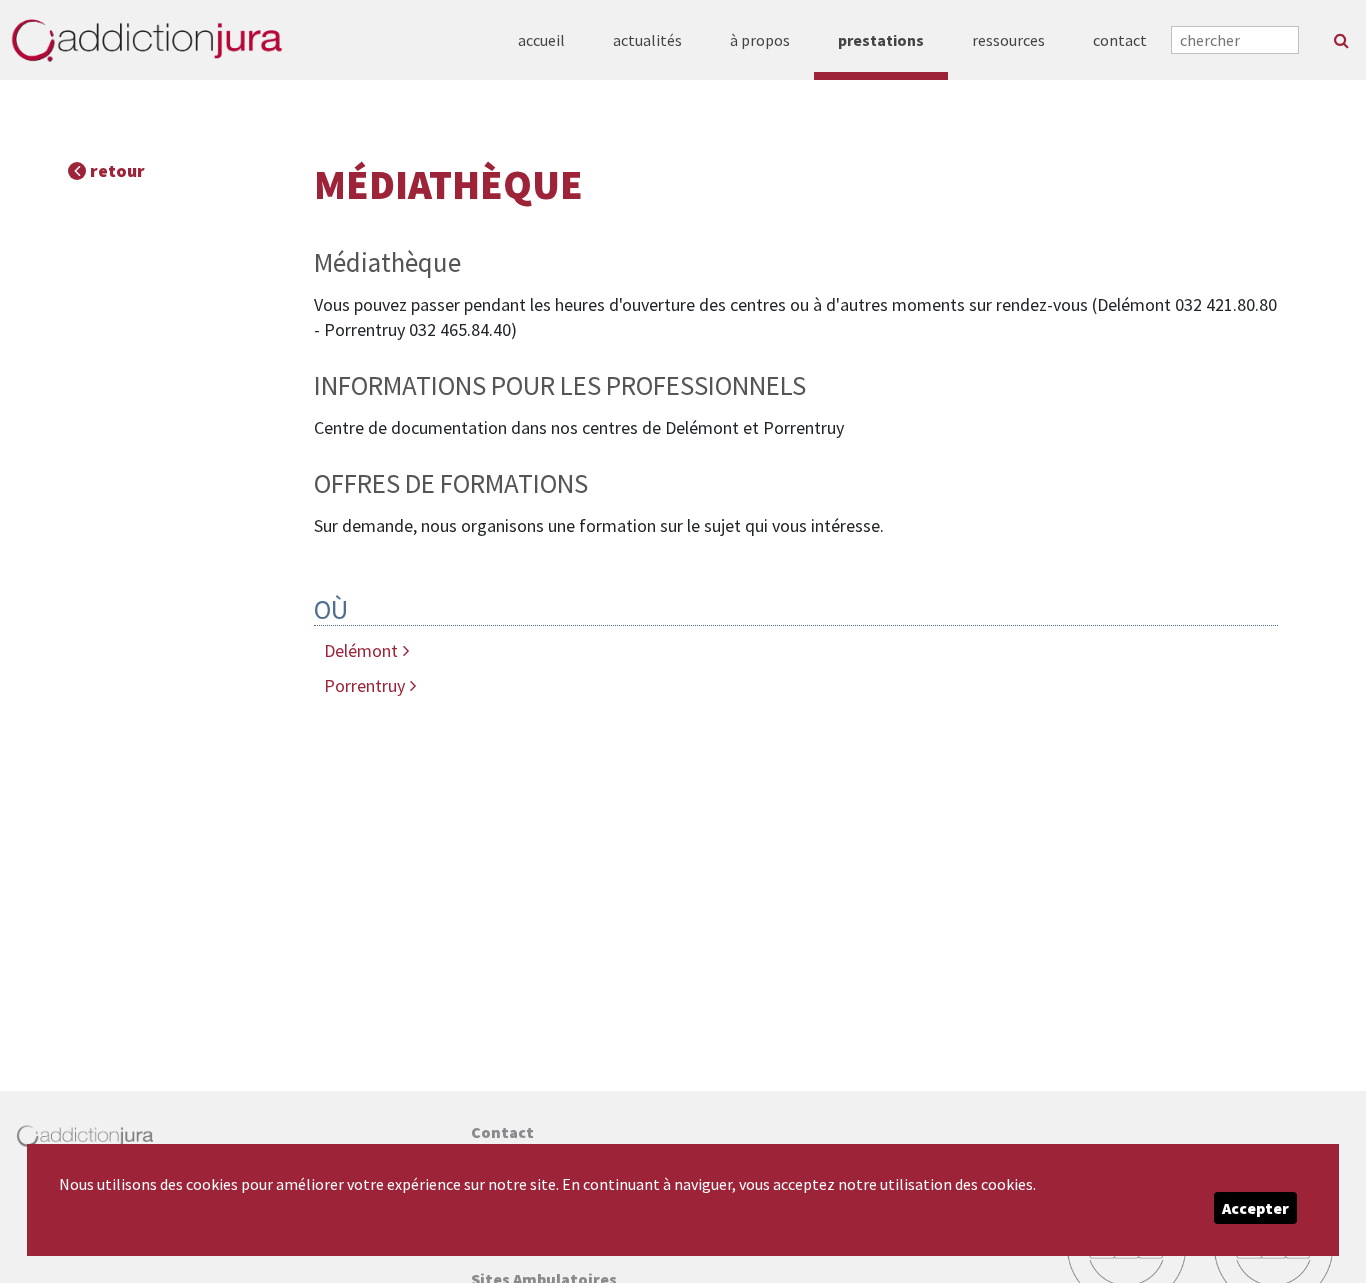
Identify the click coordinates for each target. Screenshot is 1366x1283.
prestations (881, 40)
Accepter (1255, 1208)
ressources (1008, 40)
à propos (760, 40)
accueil (541, 40)
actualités (647, 40)
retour (115, 170)
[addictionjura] (146, 40)
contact (1120, 40)
